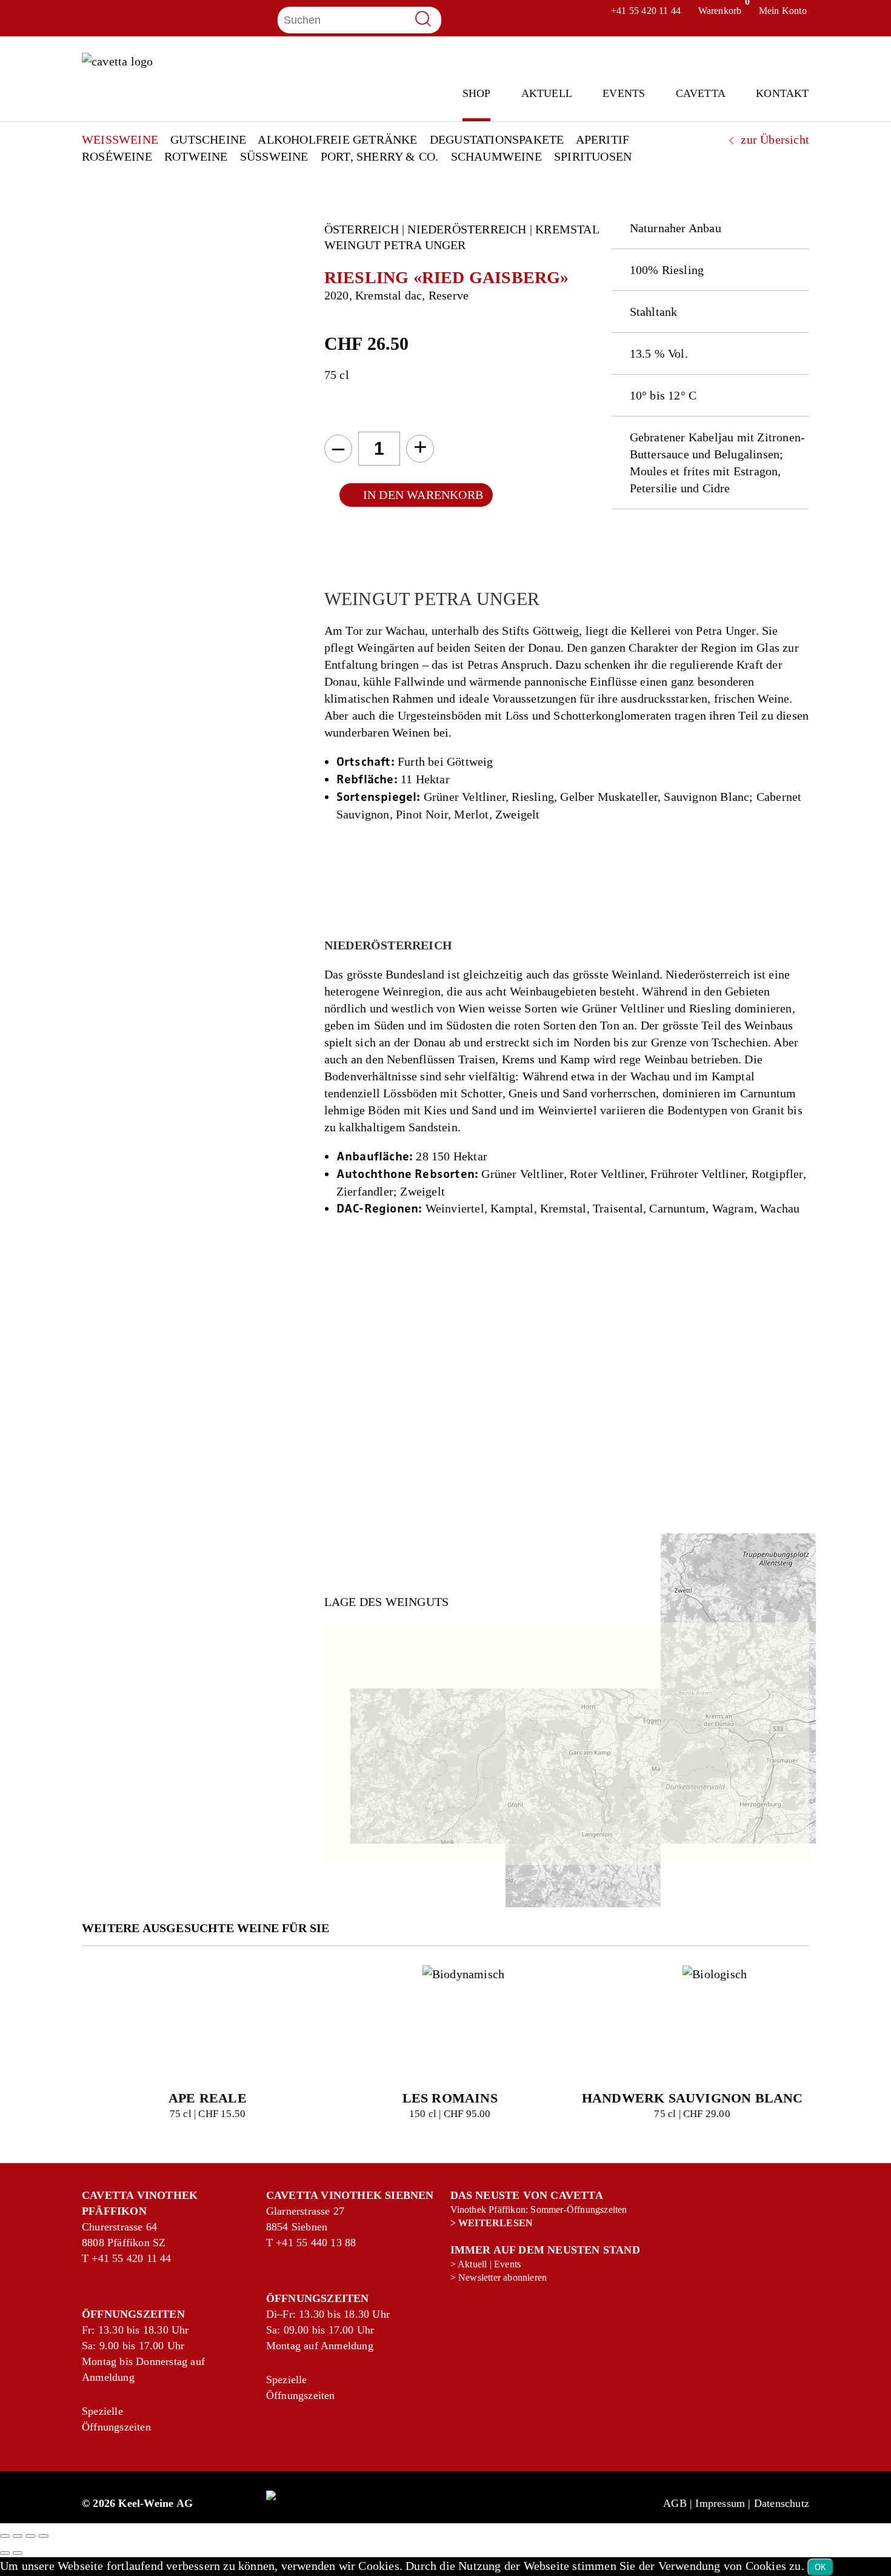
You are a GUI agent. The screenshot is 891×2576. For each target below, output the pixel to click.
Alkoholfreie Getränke (337, 139)
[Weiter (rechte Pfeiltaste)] (18, 2553)
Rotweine (196, 156)
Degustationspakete (497, 139)
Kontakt (782, 94)
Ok (820, 2567)
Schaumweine (496, 156)
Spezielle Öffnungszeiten (95, 2419)
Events (624, 94)
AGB (675, 2503)
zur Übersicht (773, 139)
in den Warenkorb (423, 495)
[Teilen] (30, 2536)
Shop (477, 94)
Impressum (720, 2503)
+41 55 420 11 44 (105, 2258)
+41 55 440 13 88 (289, 2243)
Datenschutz (782, 2503)
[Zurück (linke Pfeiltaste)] (5, 2553)
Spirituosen (593, 156)
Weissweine (120, 139)
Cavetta (701, 94)
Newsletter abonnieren (502, 2277)
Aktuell (547, 94)
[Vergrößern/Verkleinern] (5, 2536)
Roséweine (117, 156)
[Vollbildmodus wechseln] (18, 2536)
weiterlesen (496, 2223)
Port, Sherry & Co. (380, 156)
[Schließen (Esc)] (44, 2536)
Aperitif (603, 139)
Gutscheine (208, 139)
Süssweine (274, 156)
